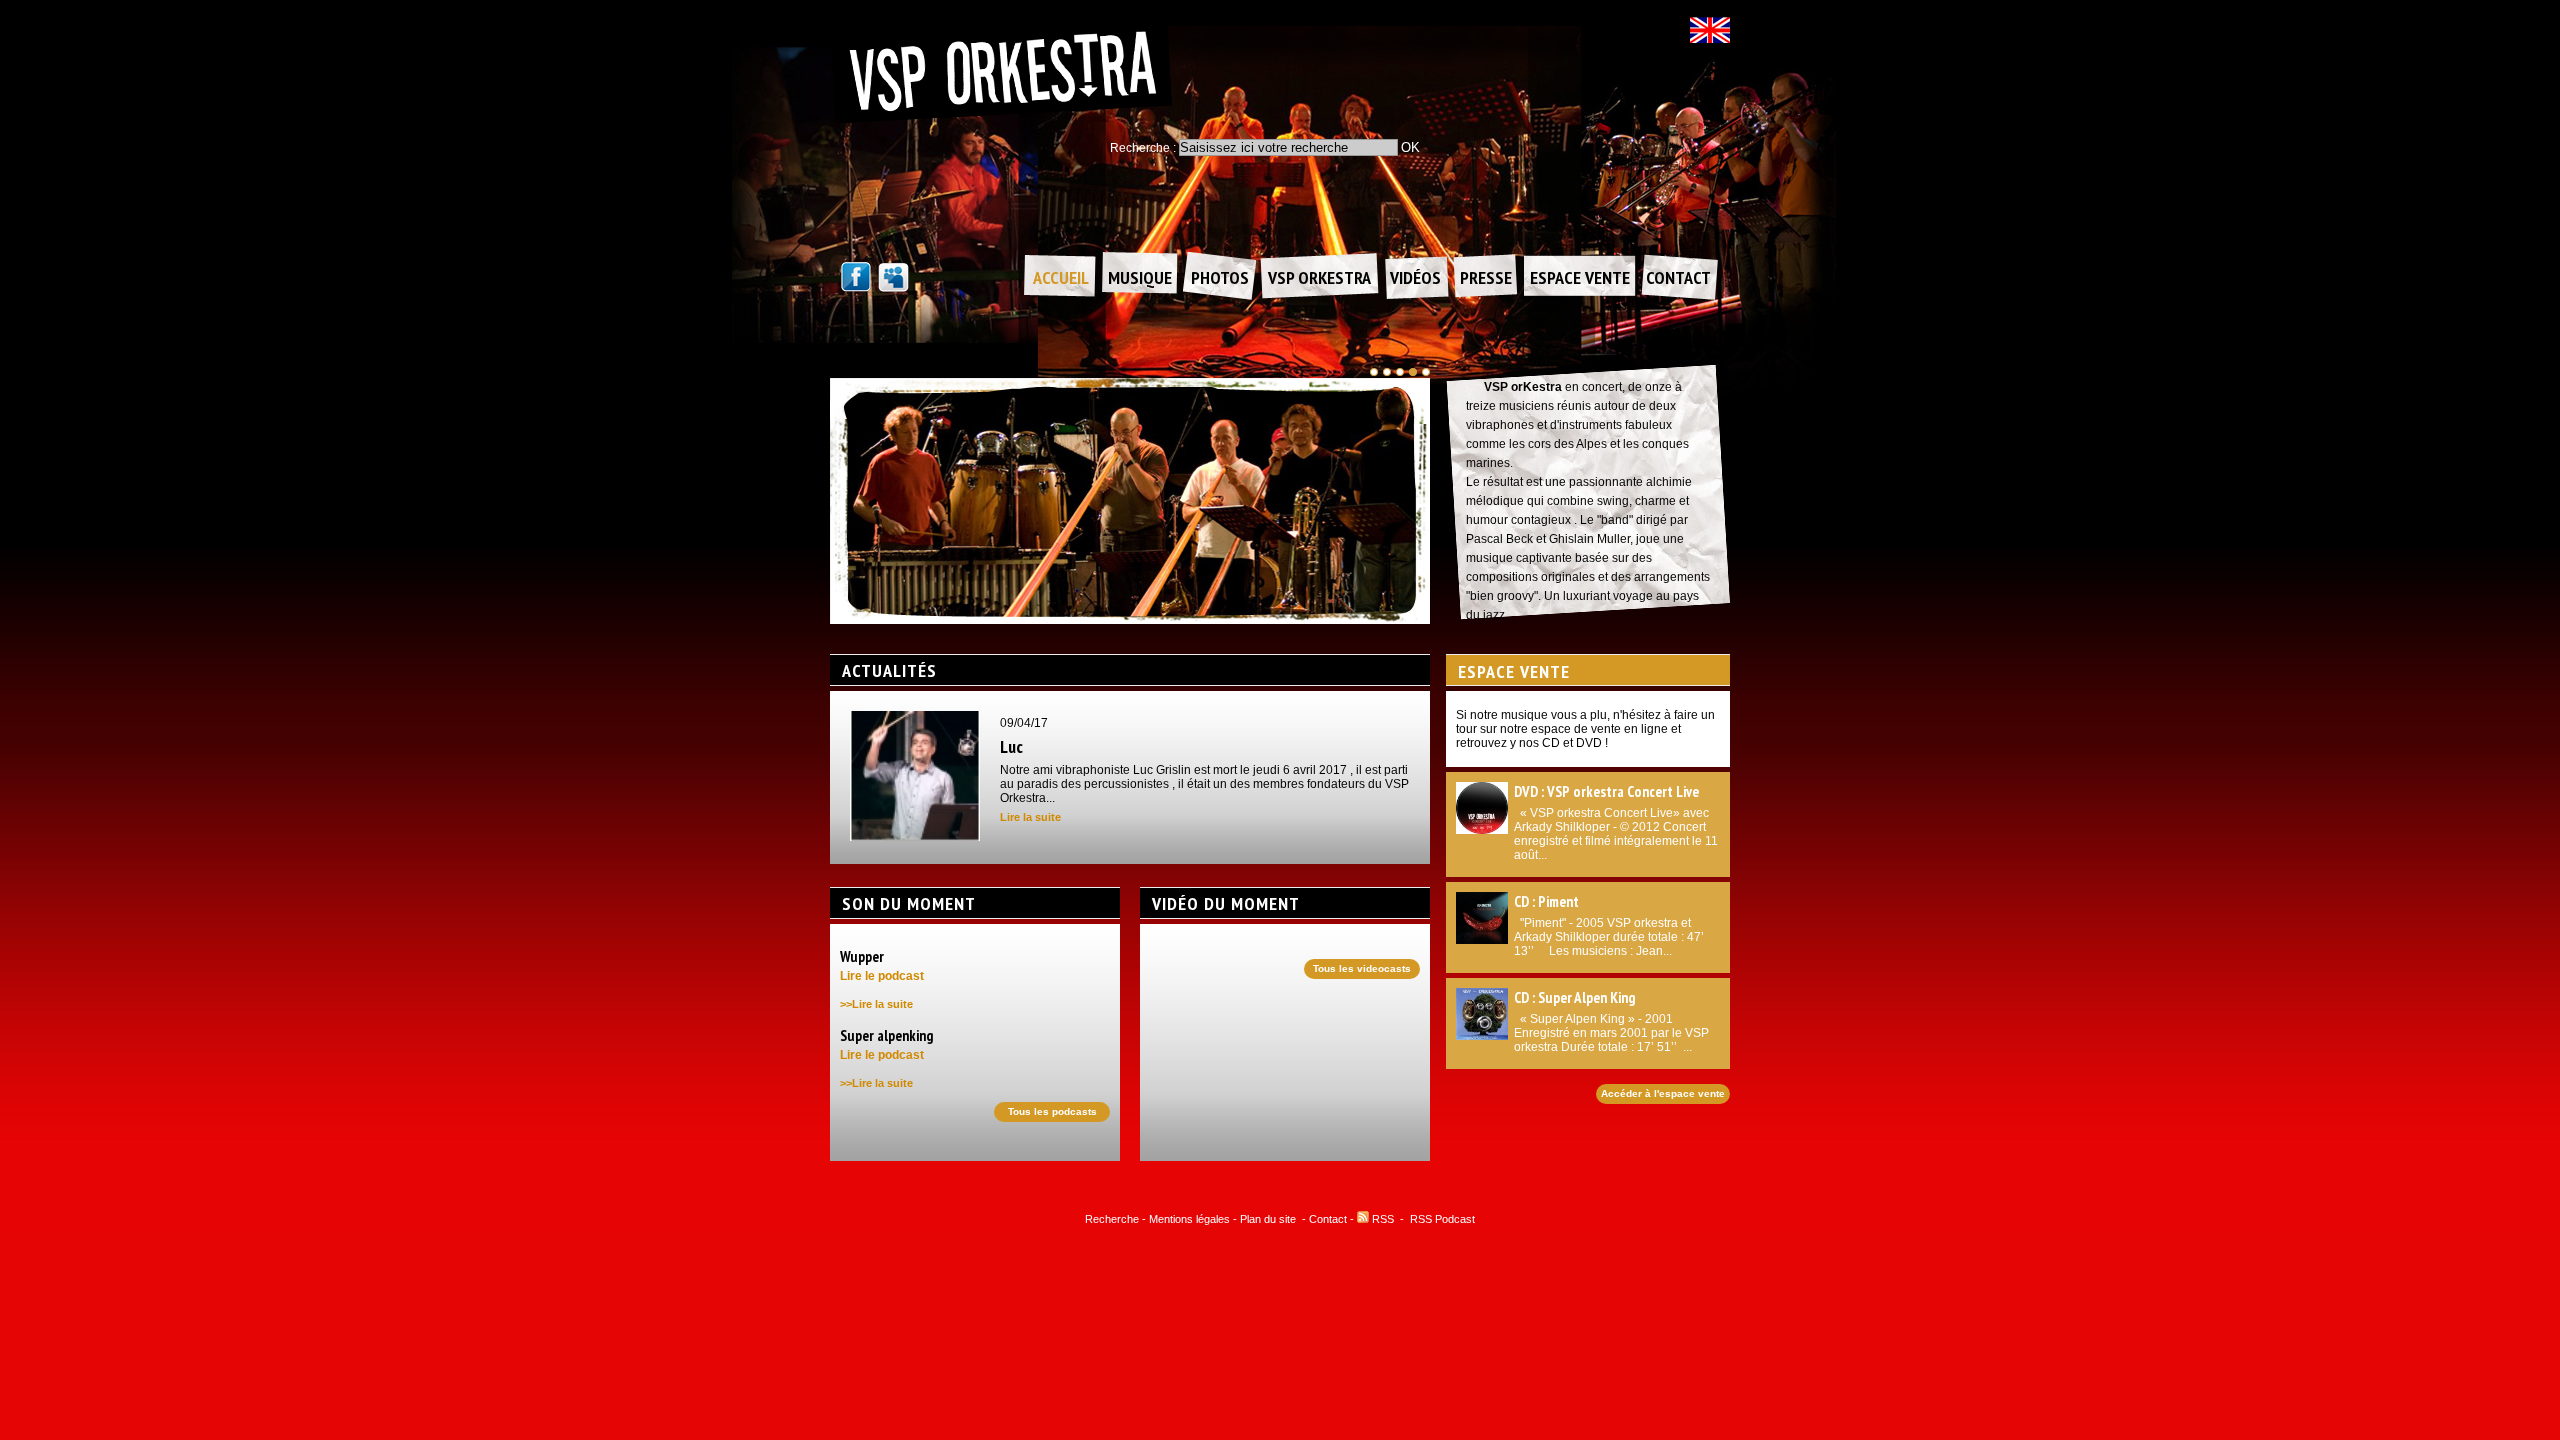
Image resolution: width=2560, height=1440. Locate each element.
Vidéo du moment (1226, 903)
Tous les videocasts (1362, 968)
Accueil (1061, 277)
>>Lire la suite (876, 1004)
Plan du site (1269, 1219)
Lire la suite (1030, 817)
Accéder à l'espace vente (1663, 1093)
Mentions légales (1189, 1219)
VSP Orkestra (1319, 277)
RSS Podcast (1442, 1219)
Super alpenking (886, 1035)
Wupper (862, 956)
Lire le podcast (882, 976)
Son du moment (909, 903)
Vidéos (1415, 277)
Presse (1486, 277)
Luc (1011, 746)
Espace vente (1580, 277)
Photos (1220, 277)
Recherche (1112, 1219)
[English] (1709, 39)
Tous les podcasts (1052, 1111)
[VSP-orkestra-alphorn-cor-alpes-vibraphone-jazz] (1001, 120)
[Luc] (915, 837)
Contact (1678, 277)
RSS (1381, 1219)
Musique (1140, 277)
